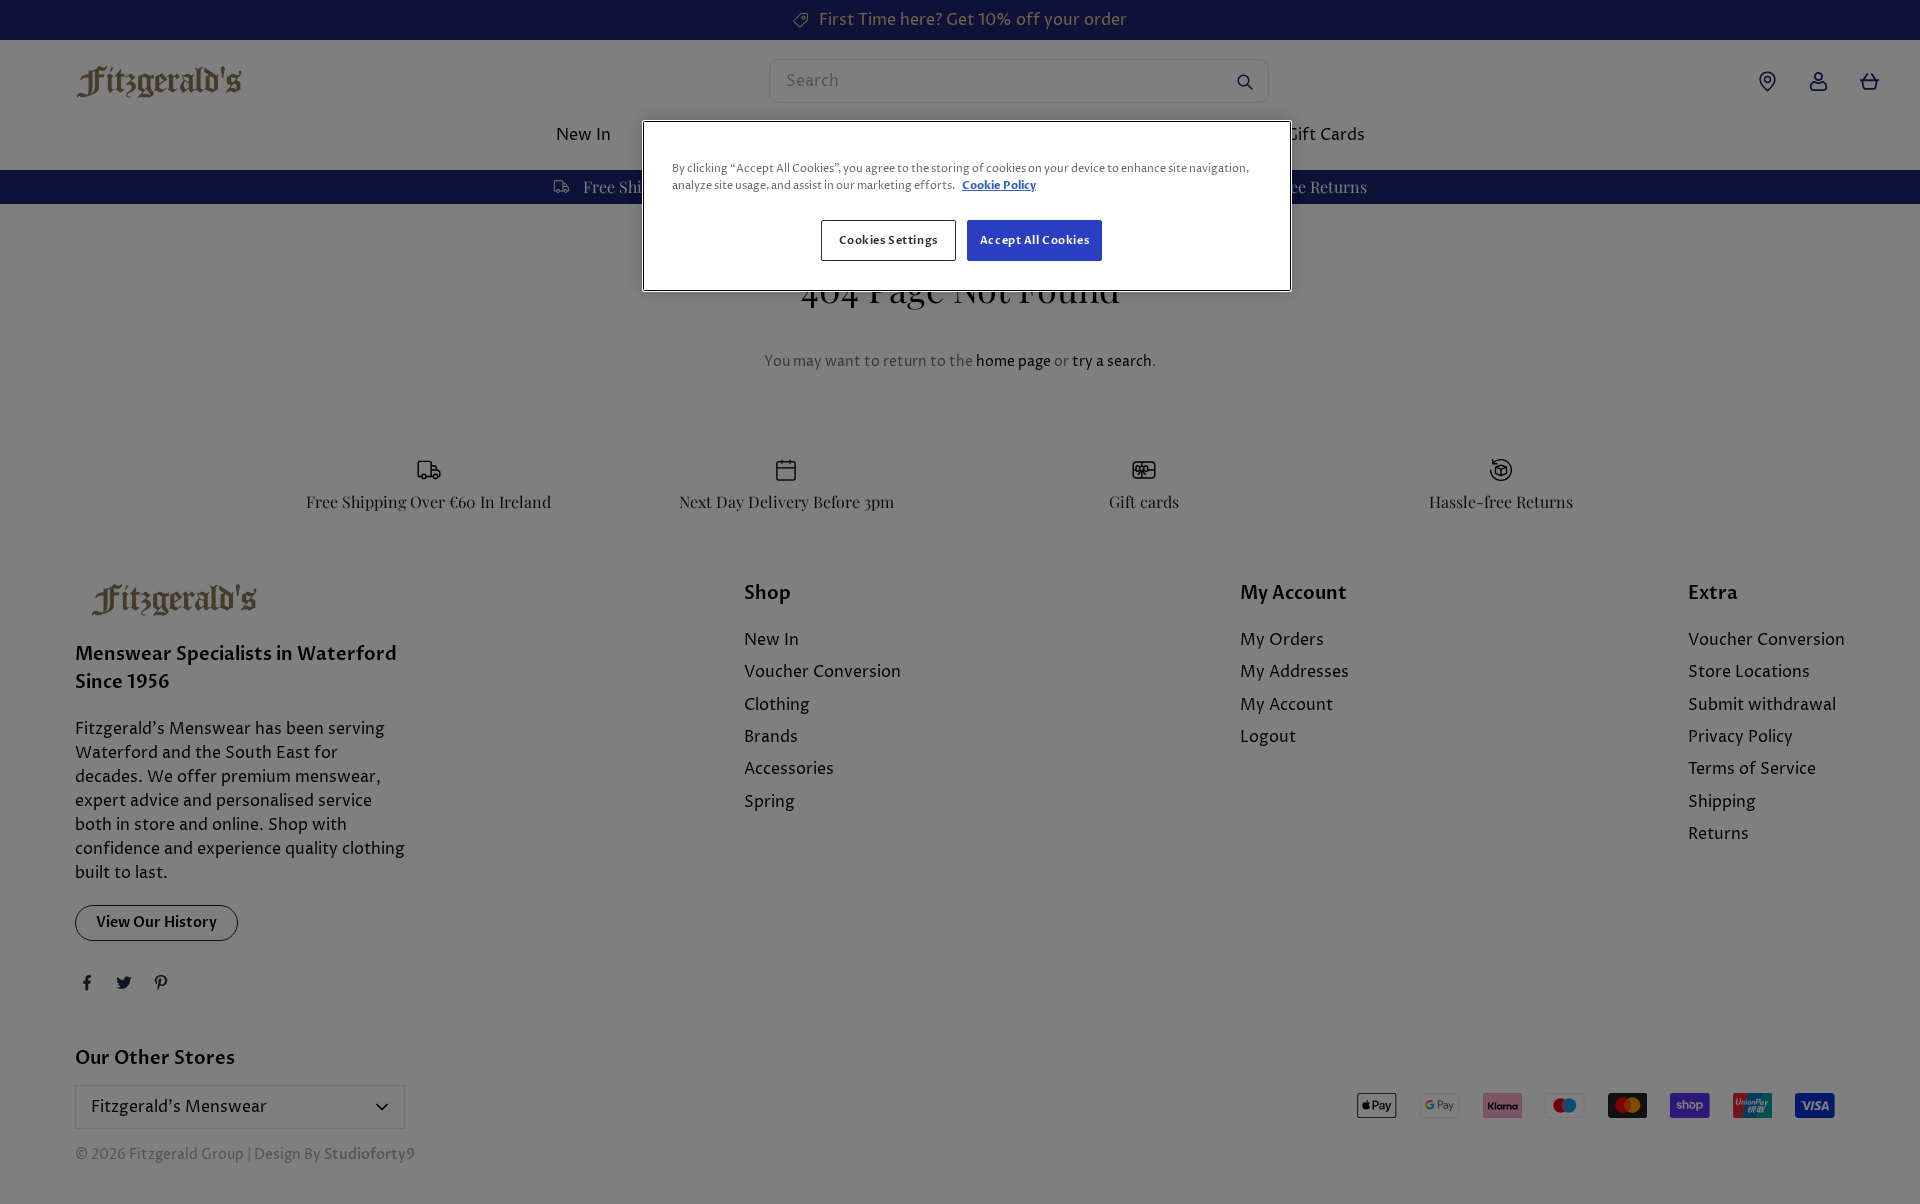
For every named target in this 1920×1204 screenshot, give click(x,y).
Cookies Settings (888, 240)
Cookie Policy (999, 185)
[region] (967, 206)
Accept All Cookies (1034, 240)
